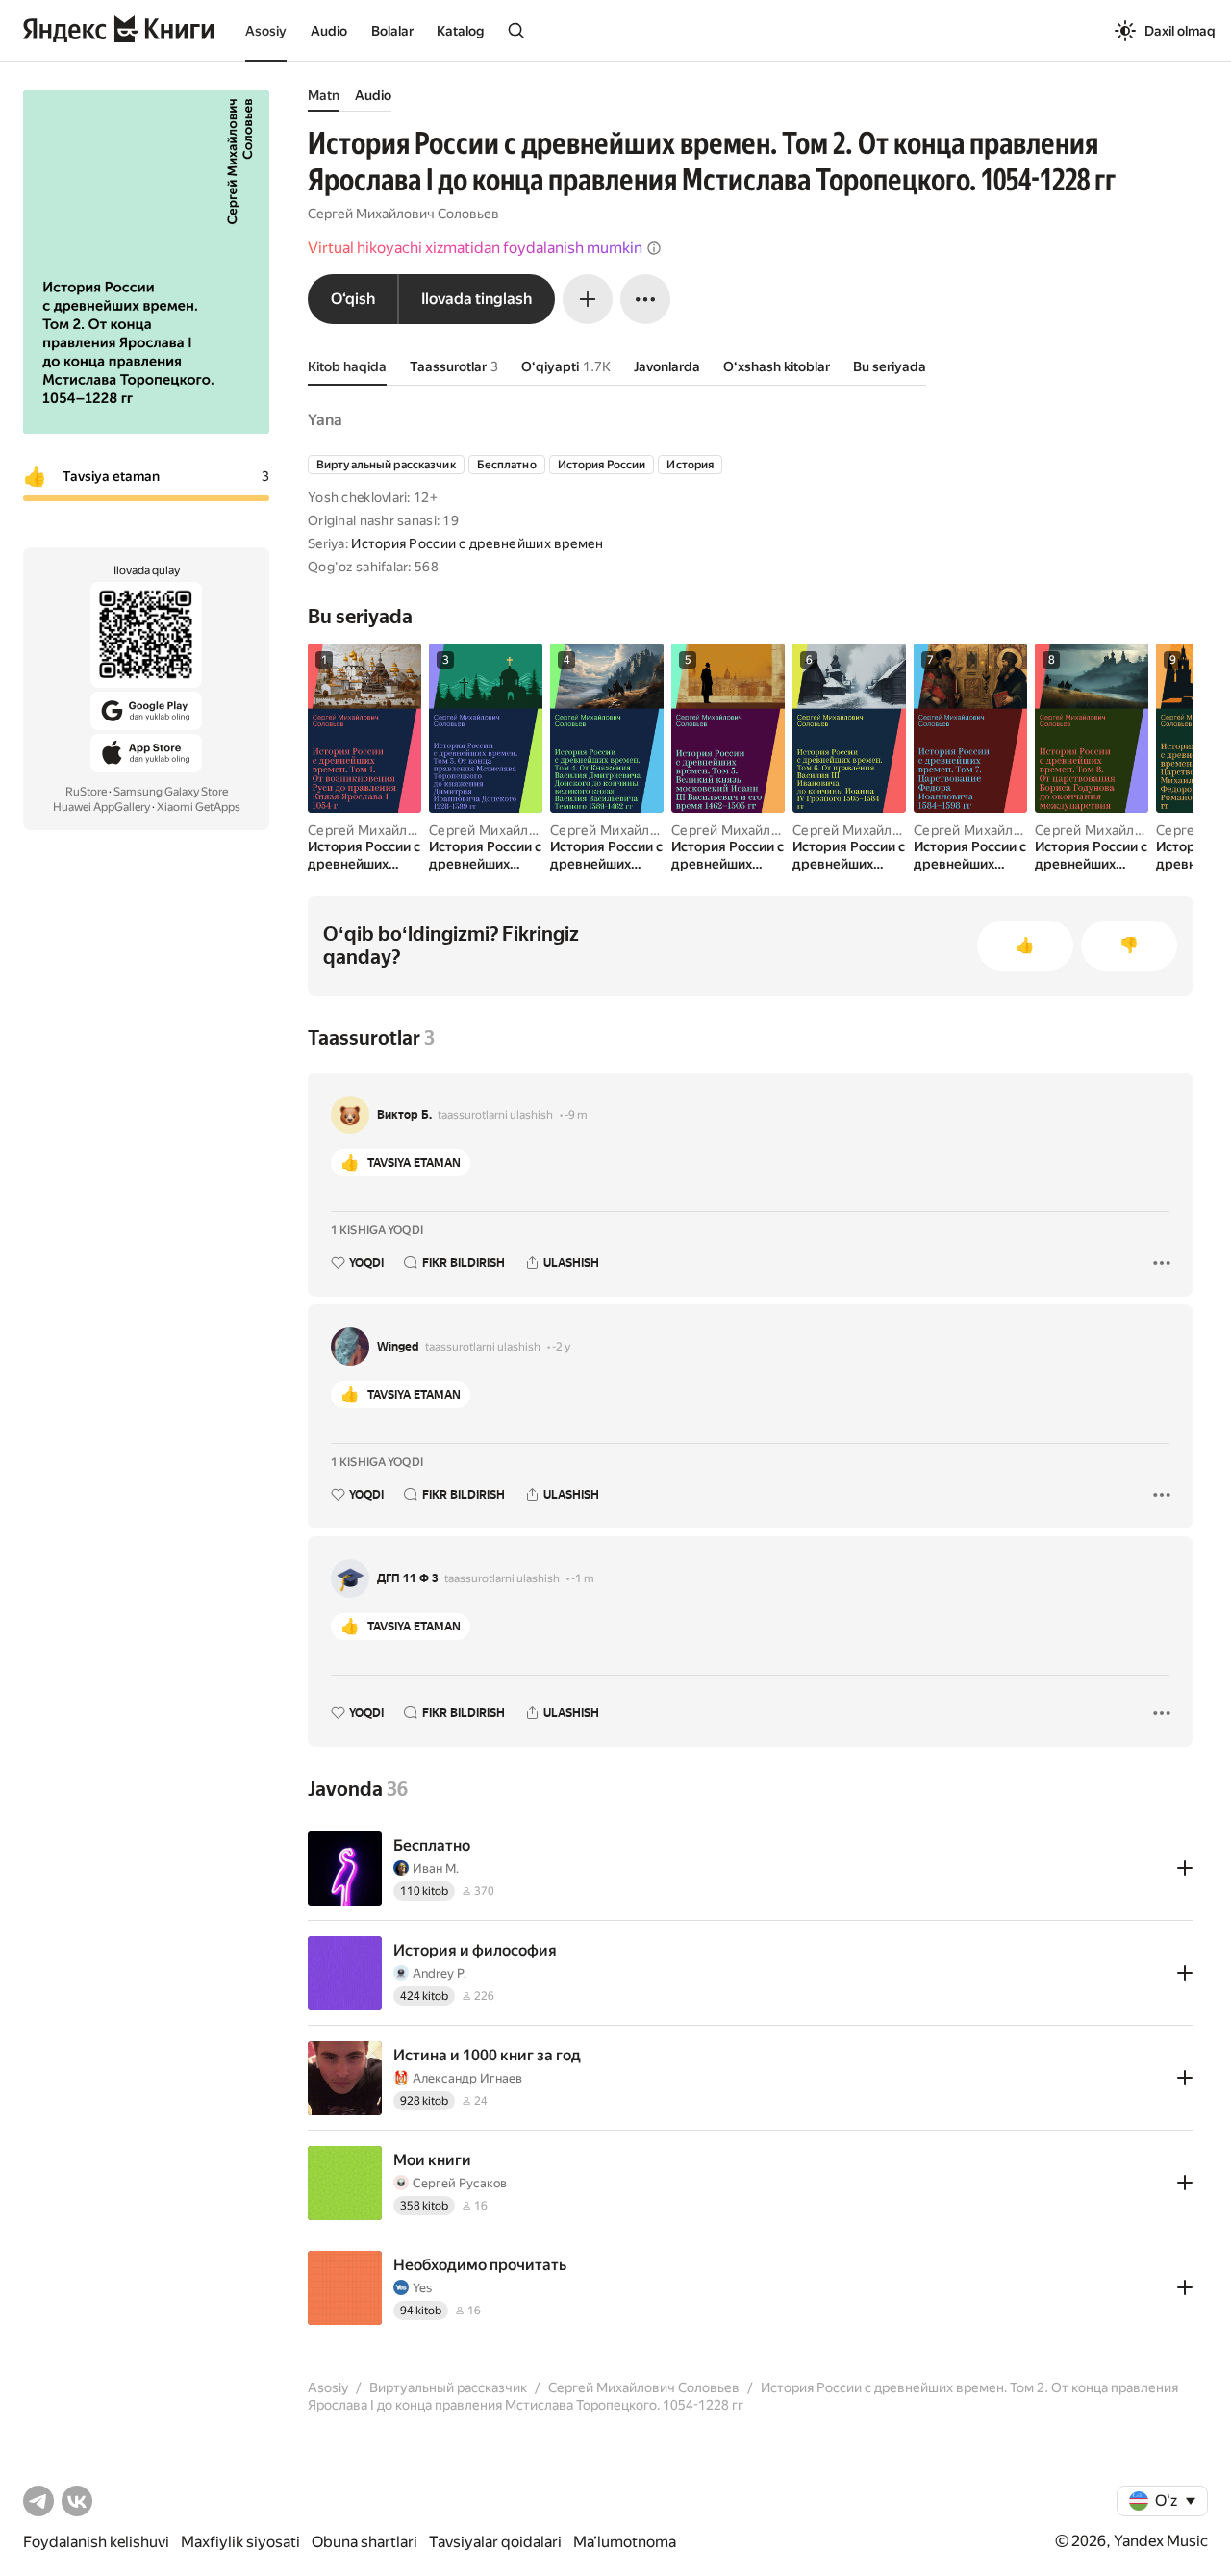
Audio (329, 31)
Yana (325, 420)
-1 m (583, 1578)
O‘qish (353, 299)
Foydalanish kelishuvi (96, 2542)
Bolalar (392, 31)
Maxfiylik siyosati (240, 2542)
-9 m (576, 1115)
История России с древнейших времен (477, 543)
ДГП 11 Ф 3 (408, 1578)
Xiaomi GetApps (199, 807)
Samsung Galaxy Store (171, 792)
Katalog (460, 31)
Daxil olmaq (1180, 31)
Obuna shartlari (364, 2542)
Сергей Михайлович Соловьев (403, 214)
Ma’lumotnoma (625, 2542)
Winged (398, 1347)
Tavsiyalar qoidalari (495, 2542)
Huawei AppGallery (101, 807)
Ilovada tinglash (477, 299)
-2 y (561, 1347)
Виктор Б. (404, 1115)
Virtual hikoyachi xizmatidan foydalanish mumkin (475, 248)
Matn (324, 95)
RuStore (86, 792)
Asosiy (266, 31)
